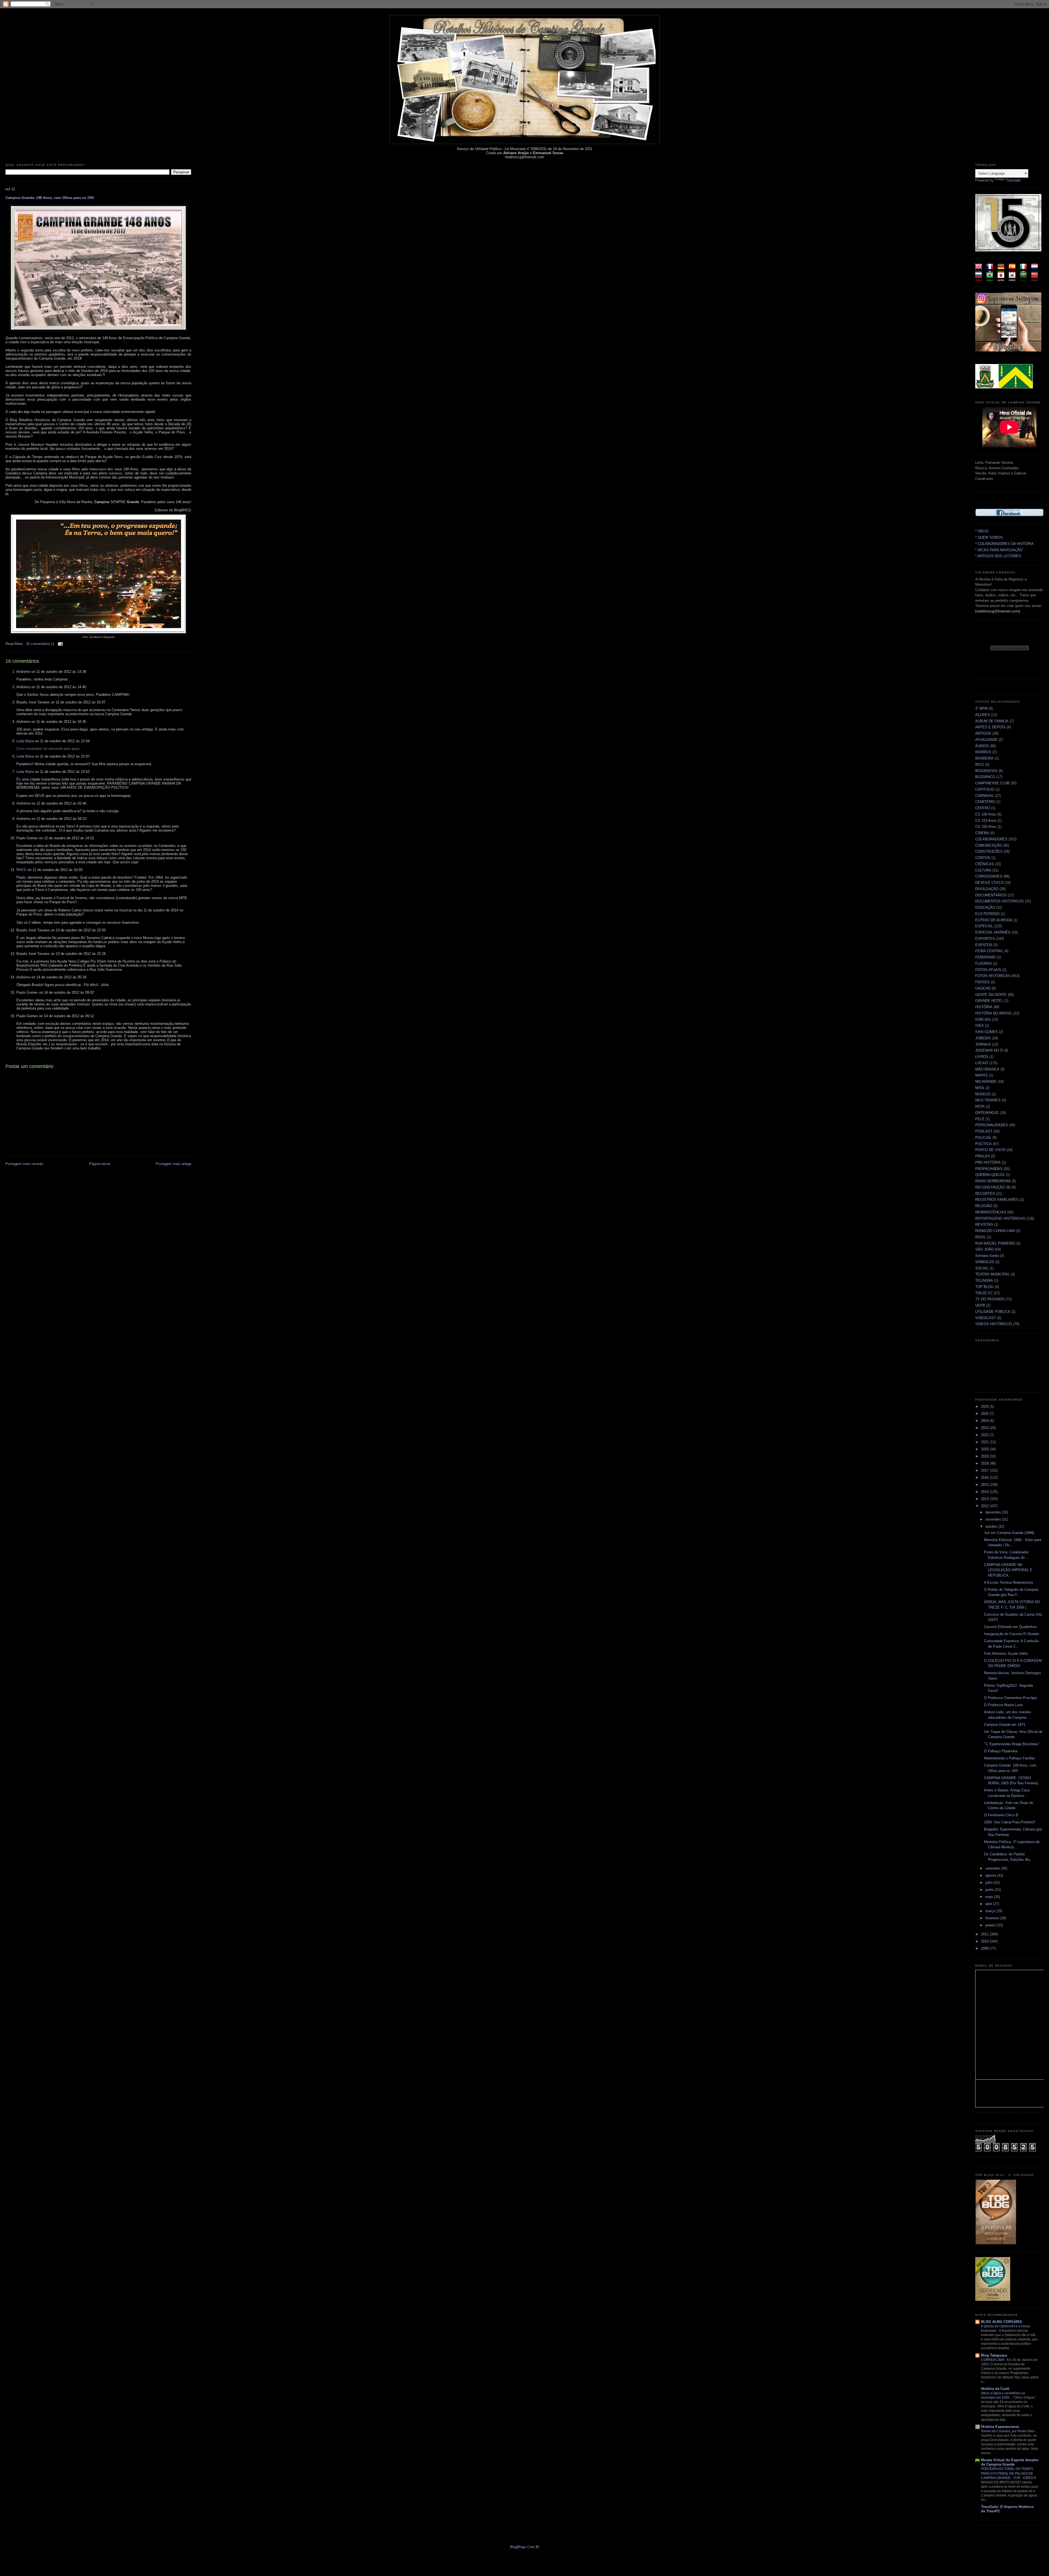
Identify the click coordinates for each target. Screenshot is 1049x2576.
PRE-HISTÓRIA (988, 1162)
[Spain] (1014, 270)
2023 (985, 1428)
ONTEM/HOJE (987, 1113)
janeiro (991, 1925)
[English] (980, 270)
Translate (1013, 180)
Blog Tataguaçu (994, 2355)
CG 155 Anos (986, 827)
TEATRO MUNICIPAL (992, 1274)
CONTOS (983, 858)
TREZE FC (984, 1293)
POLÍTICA (983, 1144)
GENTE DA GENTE (991, 995)
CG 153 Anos (986, 821)
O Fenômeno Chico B (1001, 1815)
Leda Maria (25, 741)
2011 (985, 1934)
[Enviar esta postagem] (60, 644)
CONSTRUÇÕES (989, 851)
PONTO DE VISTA (990, 1150)
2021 (985, 1442)
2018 (985, 1463)
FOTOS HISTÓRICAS (993, 976)
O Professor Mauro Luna (1003, 1705)
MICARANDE (986, 1082)
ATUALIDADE (986, 740)
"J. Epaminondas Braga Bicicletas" (1012, 1744)
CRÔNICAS (985, 864)
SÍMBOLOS (985, 1262)
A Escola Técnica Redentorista (1008, 1582)
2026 (985, 1406)
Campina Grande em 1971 (1005, 1725)
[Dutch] (1036, 270)
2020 (985, 1449)
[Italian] (1025, 270)
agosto (991, 1875)
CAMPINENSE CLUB (992, 783)
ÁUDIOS (982, 746)
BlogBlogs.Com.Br (525, 2547)
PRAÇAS (983, 1156)
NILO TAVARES (988, 1100)
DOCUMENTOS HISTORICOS (1000, 901)
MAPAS (982, 1075)
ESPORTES (985, 939)
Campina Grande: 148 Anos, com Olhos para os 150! (50, 198)
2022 (985, 1435)
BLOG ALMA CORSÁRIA (1001, 2322)
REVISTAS (984, 1224)
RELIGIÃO (984, 1206)
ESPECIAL (984, 926)
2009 (985, 1948)
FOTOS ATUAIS (988, 970)
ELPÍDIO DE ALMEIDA (994, 920)
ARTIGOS (983, 733)
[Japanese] (1003, 279)
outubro (992, 1526)
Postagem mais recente (24, 1164)
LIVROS (982, 1057)
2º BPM (981, 708)
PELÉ (980, 1119)
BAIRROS (983, 752)
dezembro (994, 1512)
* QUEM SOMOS (989, 537)
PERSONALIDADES (992, 1125)
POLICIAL (983, 1138)
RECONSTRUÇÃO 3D (993, 1187)
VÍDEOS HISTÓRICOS (994, 1324)
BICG (980, 765)
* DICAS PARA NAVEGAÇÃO (999, 550)
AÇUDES (983, 715)
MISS (980, 1088)
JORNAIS (983, 1044)
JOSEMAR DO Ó (989, 1050)
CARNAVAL (985, 796)
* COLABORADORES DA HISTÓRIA (1004, 544)
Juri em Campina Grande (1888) (1009, 1533)
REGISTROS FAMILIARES (997, 1200)
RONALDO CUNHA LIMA (995, 1231)
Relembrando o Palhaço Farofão (1009, 1758)
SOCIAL (982, 1268)
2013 (985, 1499)
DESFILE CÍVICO (989, 883)
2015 (985, 1485)
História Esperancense (1000, 2427)
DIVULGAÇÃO (987, 889)
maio (990, 1897)
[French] (991, 270)
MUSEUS (983, 1094)
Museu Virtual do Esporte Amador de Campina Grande (1010, 2462)
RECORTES (985, 1194)
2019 (985, 1456)
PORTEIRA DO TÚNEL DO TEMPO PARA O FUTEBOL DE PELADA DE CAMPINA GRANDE (1007, 2473)
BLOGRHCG (985, 777)
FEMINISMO (985, 957)
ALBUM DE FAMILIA (992, 721)
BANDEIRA (984, 758)
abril (989, 1904)
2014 (985, 1492)
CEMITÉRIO (985, 802)
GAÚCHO (983, 988)
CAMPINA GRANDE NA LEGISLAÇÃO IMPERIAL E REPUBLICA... (1008, 1570)
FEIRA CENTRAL (989, 951)
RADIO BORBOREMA (993, 1181)
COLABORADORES (991, 839)
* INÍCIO (982, 531)
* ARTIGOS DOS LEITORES (998, 556)
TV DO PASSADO (990, 1299)
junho (990, 1890)
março (991, 1911)
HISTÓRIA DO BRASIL (994, 1013)
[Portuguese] (991, 279)
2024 (985, 1421)
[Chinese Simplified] (1036, 279)
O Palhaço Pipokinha (1001, 1751)
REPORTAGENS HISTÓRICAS (1000, 1218)
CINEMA (982, 833)
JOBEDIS (983, 1038)
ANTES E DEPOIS (990, 727)
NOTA (980, 1106)
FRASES (982, 982)
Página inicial (100, 1164)
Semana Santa (987, 1256)
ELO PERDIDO (987, 914)
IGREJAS (983, 1019)
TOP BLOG (984, 1287)
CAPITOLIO (985, 789)
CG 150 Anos (986, 814)
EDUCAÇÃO (985, 907)
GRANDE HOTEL (989, 1001)
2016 (985, 1478)
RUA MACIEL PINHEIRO (995, 1243)
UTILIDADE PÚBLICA (993, 1312)
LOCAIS (982, 1063)
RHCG (21, 870)
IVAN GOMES (987, 1032)
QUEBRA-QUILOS (990, 1175)
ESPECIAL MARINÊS (993, 932)
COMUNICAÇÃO (989, 845)
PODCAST (984, 1131)
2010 (985, 1941)
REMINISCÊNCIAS (991, 1212)
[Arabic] (1025, 279)
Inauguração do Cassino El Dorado (1011, 1634)
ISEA (979, 1026)
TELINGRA (984, 1280)
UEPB (980, 1305)
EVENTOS (984, 945)
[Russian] (980, 279)
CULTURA (983, 870)
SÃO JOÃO (985, 1249)
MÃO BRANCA (987, 1069)
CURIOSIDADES (989, 876)
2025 (985, 1414)
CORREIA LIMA (993, 2360)
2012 (985, 1506)
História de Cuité (995, 2389)
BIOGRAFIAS (986, 771)
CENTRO (983, 808)
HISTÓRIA (984, 1007)
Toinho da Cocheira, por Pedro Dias (1008, 2431)
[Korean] (1014, 279)
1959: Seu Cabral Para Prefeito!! (1010, 1822)
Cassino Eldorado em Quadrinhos (1010, 1627)
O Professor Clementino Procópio (1010, 1698)
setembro (993, 1868)
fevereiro (993, 1918)
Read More (14, 644)
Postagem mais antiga (173, 1164)
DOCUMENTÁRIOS (991, 895)
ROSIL (981, 1237)
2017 (985, 1470)
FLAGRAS (984, 963)
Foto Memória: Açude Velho (1006, 1654)
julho (990, 1883)
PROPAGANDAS (989, 1169)
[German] (1003, 270)
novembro (994, 1519)
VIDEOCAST (986, 1318)
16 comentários (39, 644)
